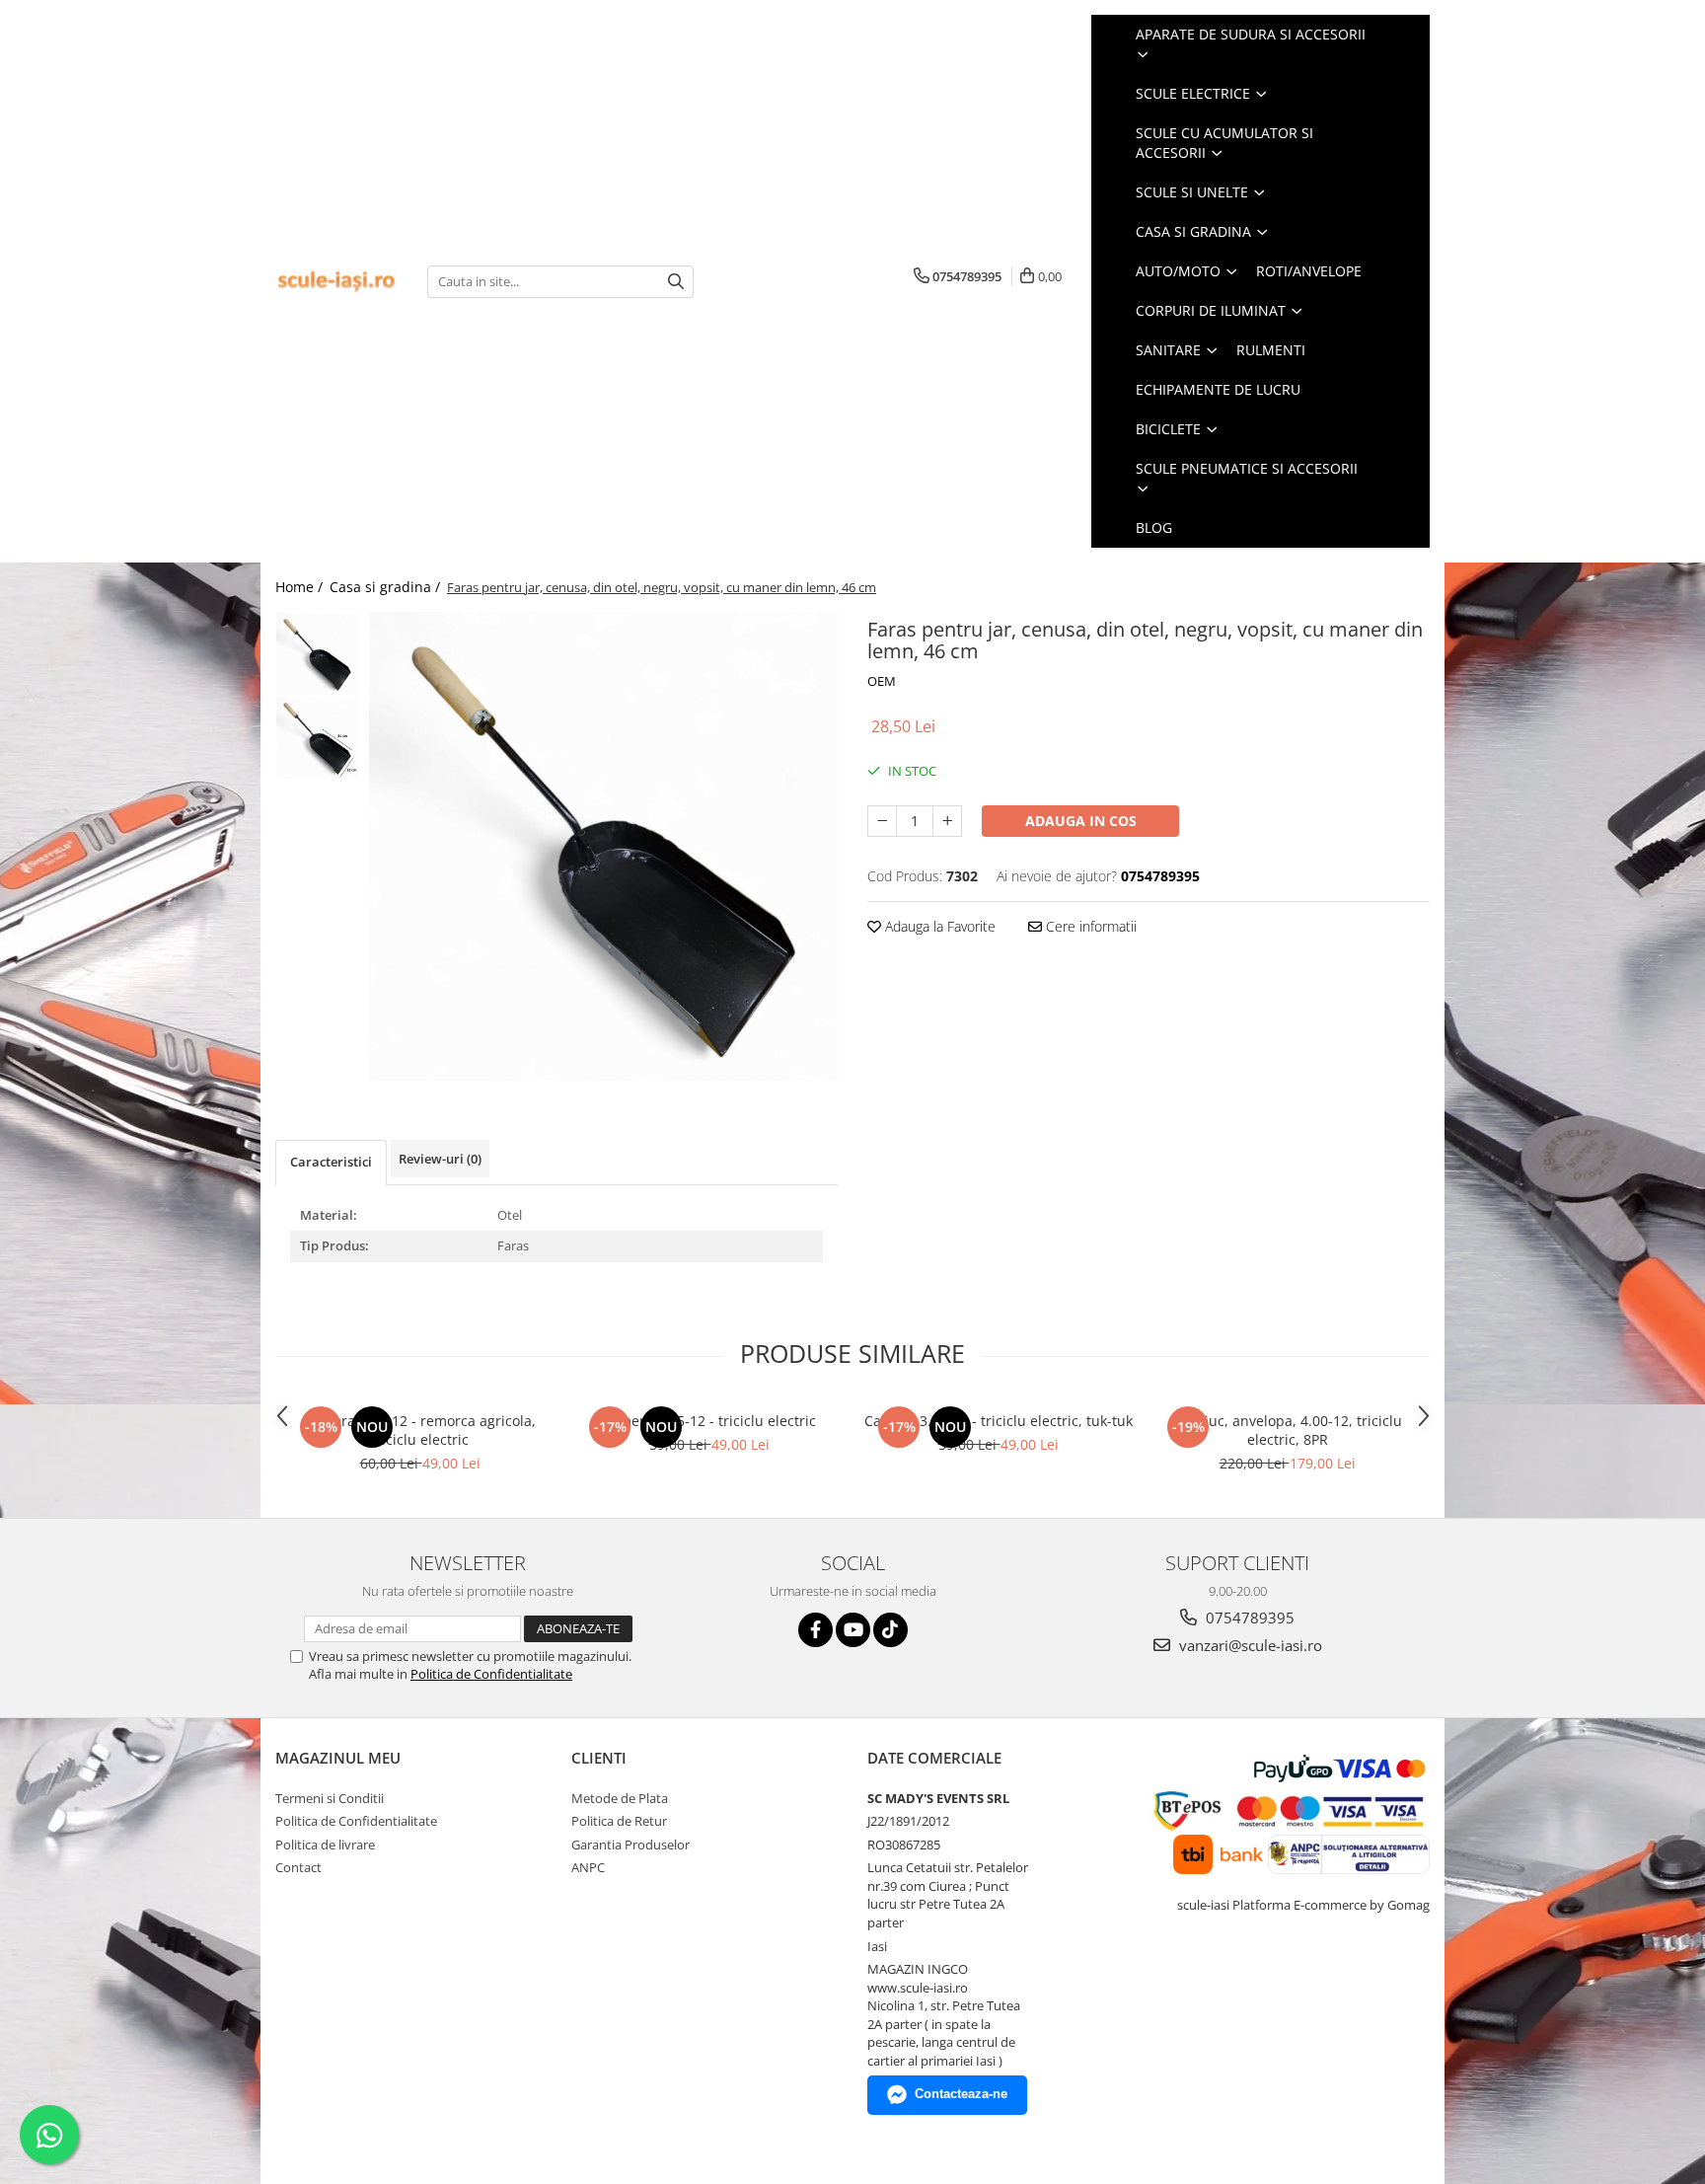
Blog (1154, 527)
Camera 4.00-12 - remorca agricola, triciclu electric (420, 1430)
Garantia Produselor (630, 1845)
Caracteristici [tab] (331, 1162)
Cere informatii (1089, 926)
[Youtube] (853, 1630)
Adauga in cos (1081, 821)
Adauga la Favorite (938, 926)
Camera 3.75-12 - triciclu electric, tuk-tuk (999, 1421)
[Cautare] (676, 282)
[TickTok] (890, 1630)
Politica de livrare (325, 1845)
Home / (301, 587)
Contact (298, 1867)
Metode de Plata (620, 1798)
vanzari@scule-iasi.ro (1249, 1645)
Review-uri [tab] (440, 1159)
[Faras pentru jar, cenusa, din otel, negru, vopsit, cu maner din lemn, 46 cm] (603, 846)
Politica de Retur (619, 1821)
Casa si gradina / (387, 587)
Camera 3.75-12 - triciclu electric (709, 1421)
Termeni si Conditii (330, 1798)
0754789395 (1248, 1618)
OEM (882, 681)
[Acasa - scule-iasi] (336, 282)
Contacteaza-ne (961, 2094)
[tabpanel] (603, 846)
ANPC (588, 1867)
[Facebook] (815, 1630)
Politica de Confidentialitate (491, 1674)
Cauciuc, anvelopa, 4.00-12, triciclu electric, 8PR (1287, 1430)
